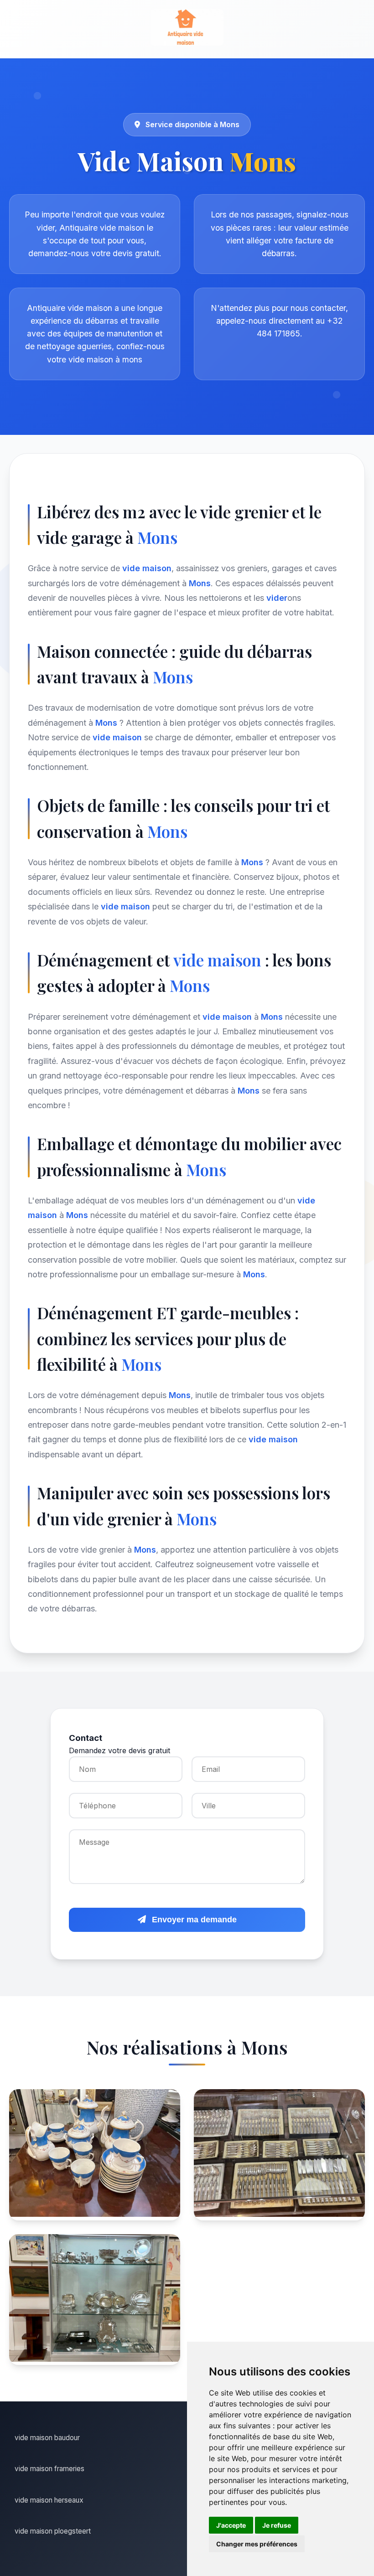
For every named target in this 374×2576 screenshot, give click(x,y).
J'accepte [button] (231, 2525)
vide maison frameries (49, 2469)
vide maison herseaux (49, 2500)
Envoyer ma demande (193, 1920)
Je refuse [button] (277, 2525)
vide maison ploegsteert (53, 2531)
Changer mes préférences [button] (257, 2544)
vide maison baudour (47, 2438)
